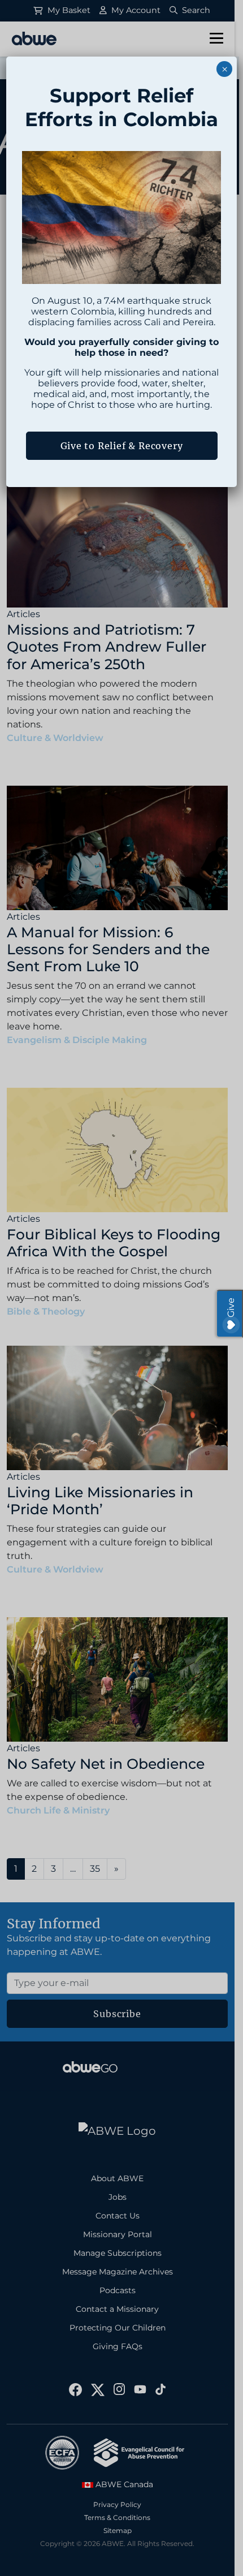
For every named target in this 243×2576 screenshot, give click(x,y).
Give (231, 1308)
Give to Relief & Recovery (122, 446)
